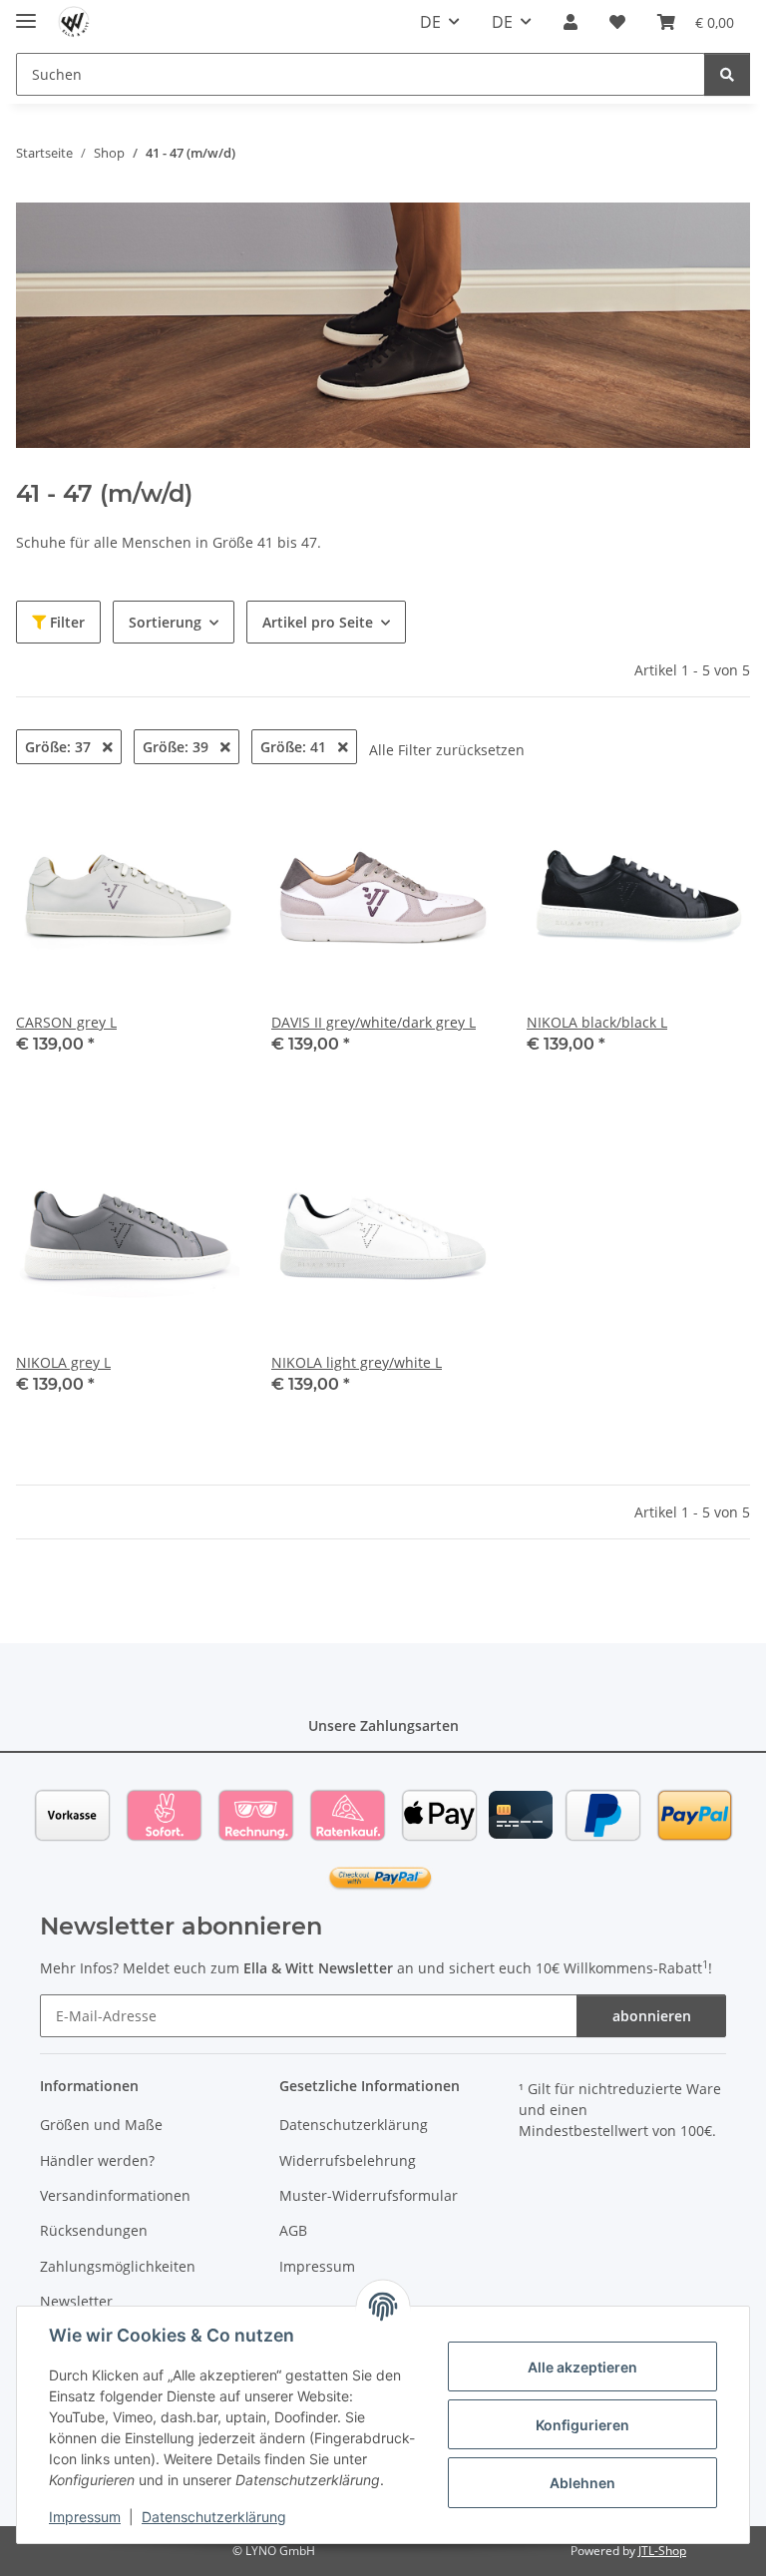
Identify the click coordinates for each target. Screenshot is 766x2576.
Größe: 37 (60, 747)
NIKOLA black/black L (597, 1022)
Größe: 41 (295, 747)
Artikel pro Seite (318, 622)
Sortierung (165, 622)
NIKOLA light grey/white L (357, 1362)
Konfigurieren (582, 2425)
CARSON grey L (66, 1022)
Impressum (85, 2517)
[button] (571, 22)
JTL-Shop (662, 2551)
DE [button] (430, 22)
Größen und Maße (101, 2125)
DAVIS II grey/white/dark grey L (374, 1022)
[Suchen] (727, 74)
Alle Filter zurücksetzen (447, 750)
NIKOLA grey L (63, 1362)
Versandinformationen (115, 2195)
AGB (293, 2230)
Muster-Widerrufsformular (369, 2195)
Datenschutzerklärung (214, 2517)
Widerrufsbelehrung (348, 2160)
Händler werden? (97, 2160)
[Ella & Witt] (74, 22)
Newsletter (76, 2301)
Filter (65, 622)
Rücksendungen (94, 2230)
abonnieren (652, 2016)
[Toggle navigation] (26, 12)
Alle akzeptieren (582, 2367)
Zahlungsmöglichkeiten (118, 2266)
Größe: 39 (178, 747)
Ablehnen (582, 2483)
